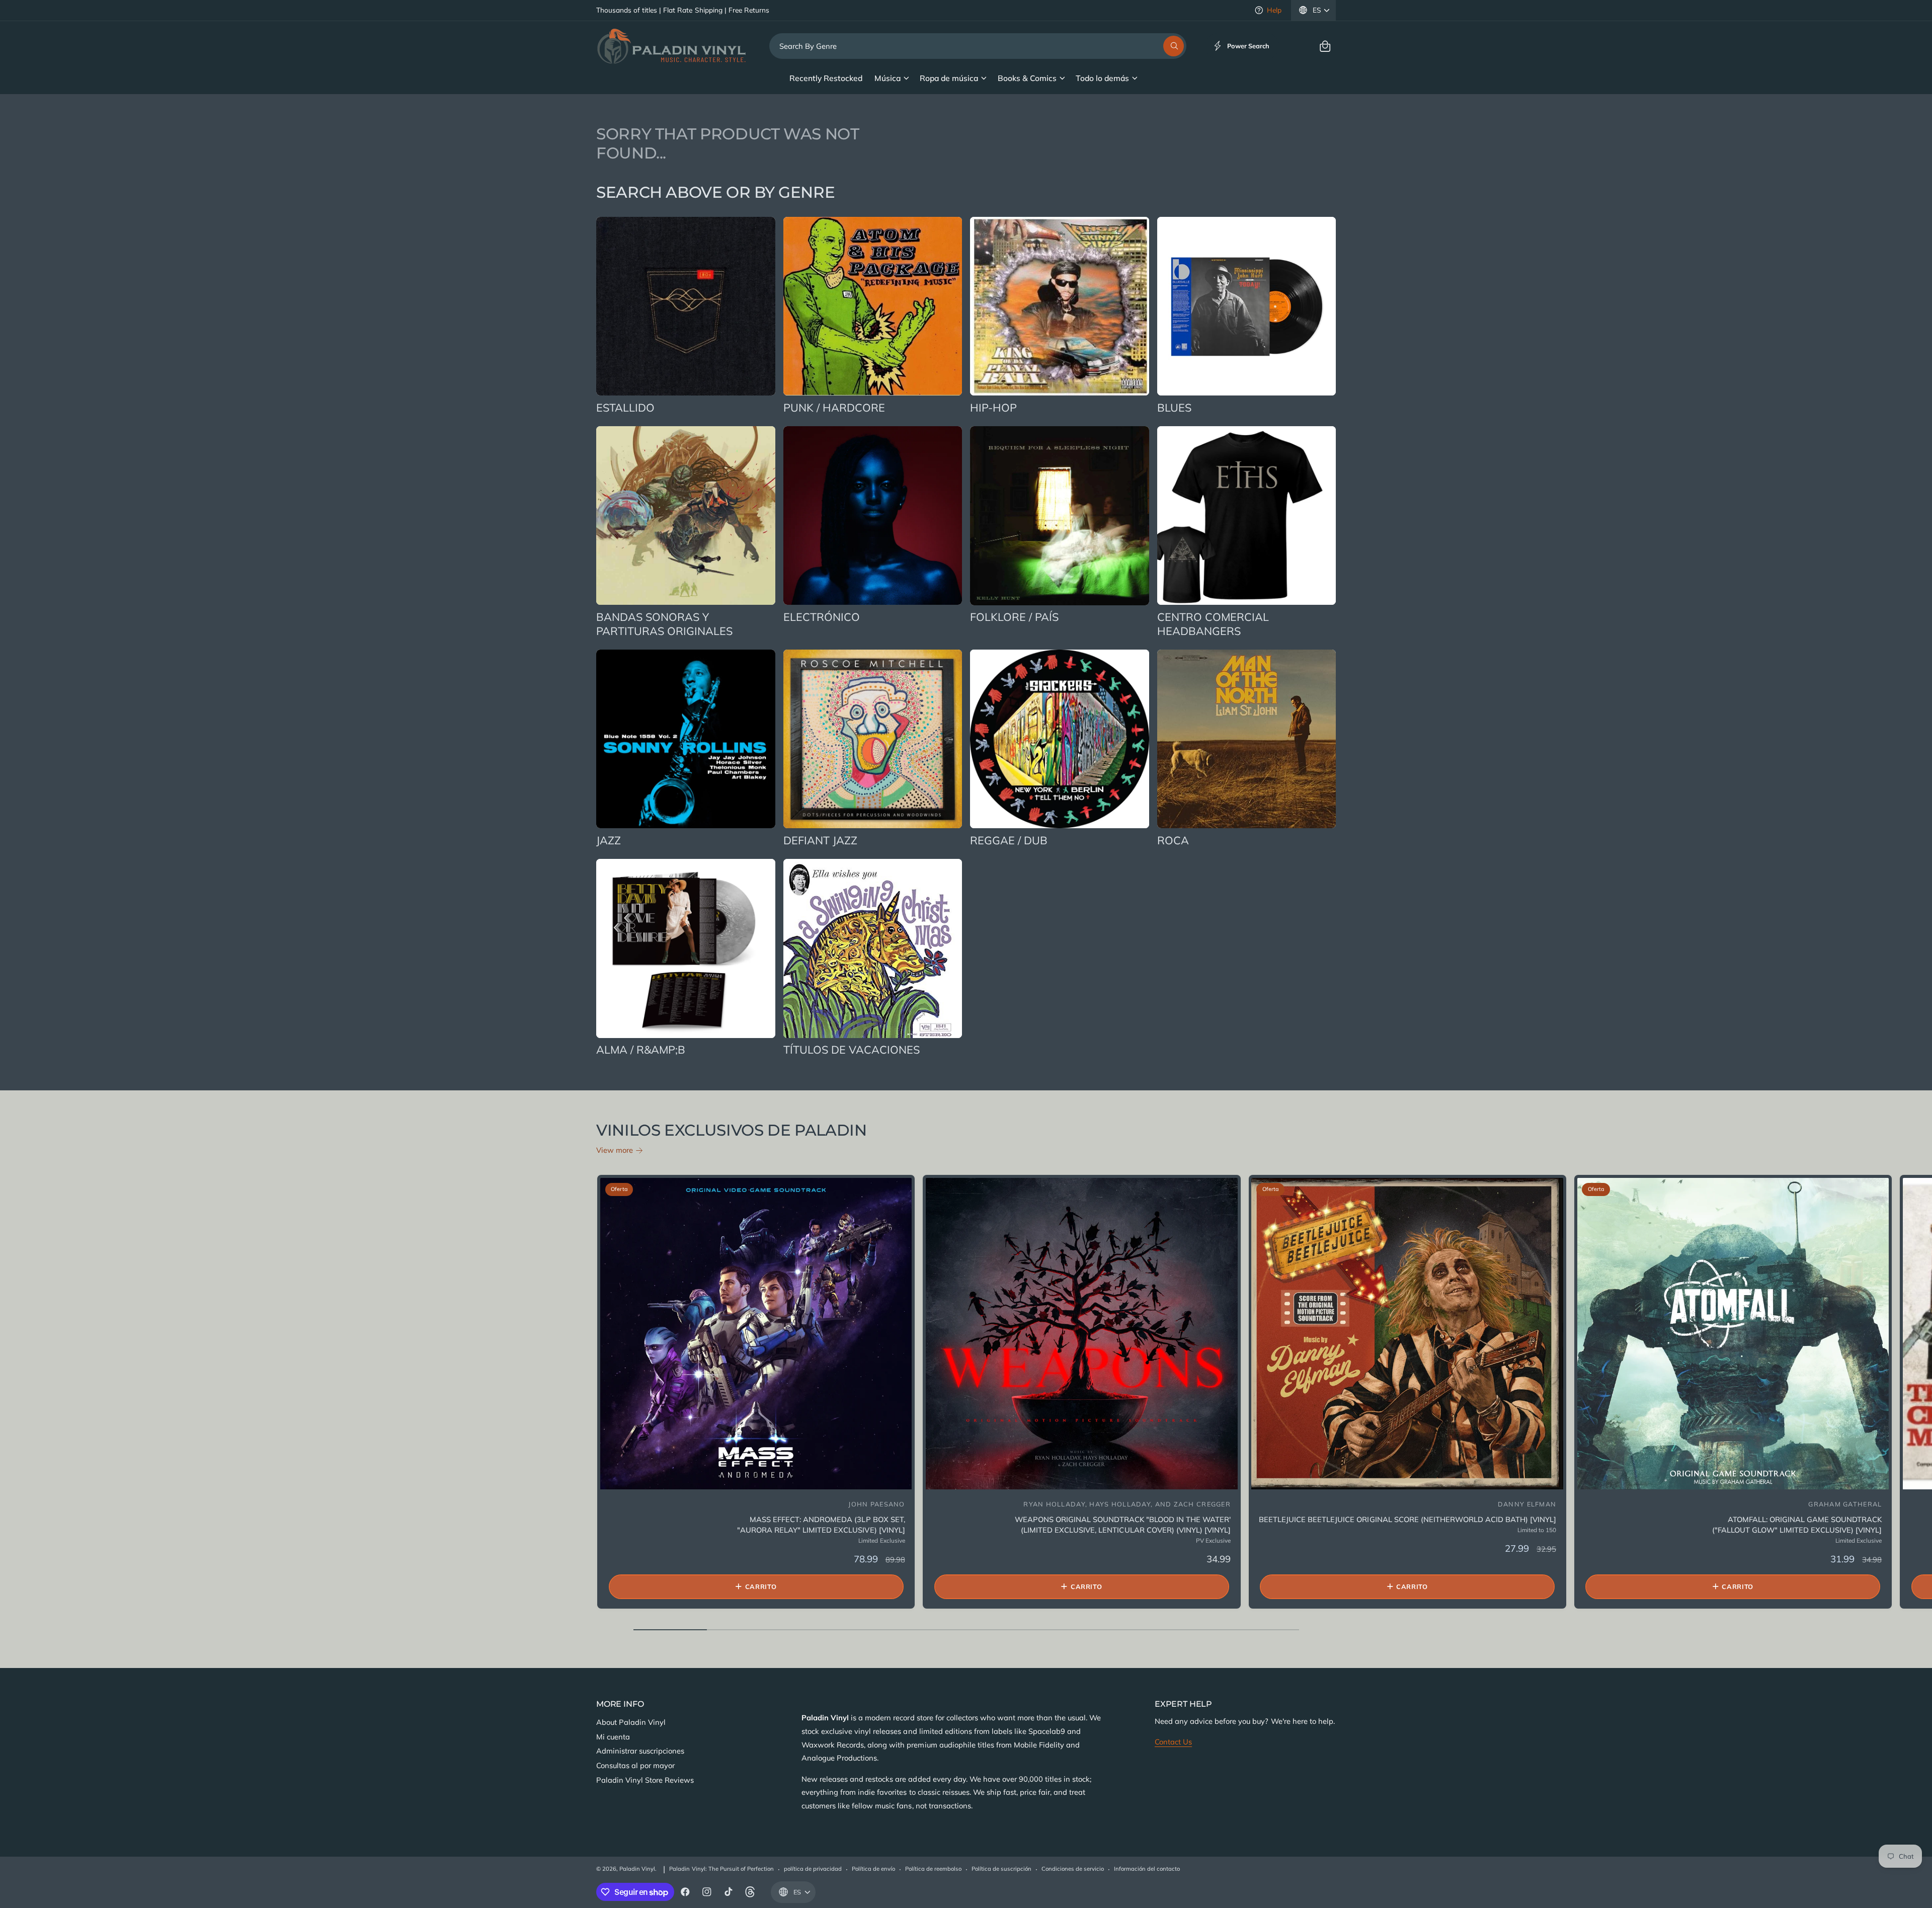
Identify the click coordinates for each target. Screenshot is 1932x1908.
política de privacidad (813, 1869)
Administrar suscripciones (640, 1751)
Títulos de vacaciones (852, 1049)
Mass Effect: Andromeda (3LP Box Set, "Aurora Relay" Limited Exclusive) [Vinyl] (821, 1525)
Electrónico (822, 617)
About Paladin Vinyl (631, 1722)
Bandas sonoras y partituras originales (664, 624)
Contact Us (1173, 1742)
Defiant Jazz (820, 840)
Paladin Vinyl (637, 1869)
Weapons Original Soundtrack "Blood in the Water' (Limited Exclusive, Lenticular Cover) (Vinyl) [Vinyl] (1123, 1525)
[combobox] (978, 46)
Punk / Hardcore (834, 407)
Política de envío (873, 1869)
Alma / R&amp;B (641, 1049)
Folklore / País (1014, 617)
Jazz (609, 840)
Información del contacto (1147, 1869)
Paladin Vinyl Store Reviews (645, 1780)
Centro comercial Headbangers (1213, 624)
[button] (1325, 46)
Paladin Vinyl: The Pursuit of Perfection (721, 1869)
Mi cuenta (613, 1737)
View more (615, 1150)
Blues (1174, 407)
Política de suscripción (1001, 1869)
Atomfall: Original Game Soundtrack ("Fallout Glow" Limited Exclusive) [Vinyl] (1797, 1525)
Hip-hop (993, 407)
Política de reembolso (933, 1869)
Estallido (625, 407)
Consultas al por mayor (635, 1765)
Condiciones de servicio (1073, 1869)
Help (1274, 10)
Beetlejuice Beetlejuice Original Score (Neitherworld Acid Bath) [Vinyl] (1407, 1519)
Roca (1173, 840)
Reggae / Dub (1009, 840)
